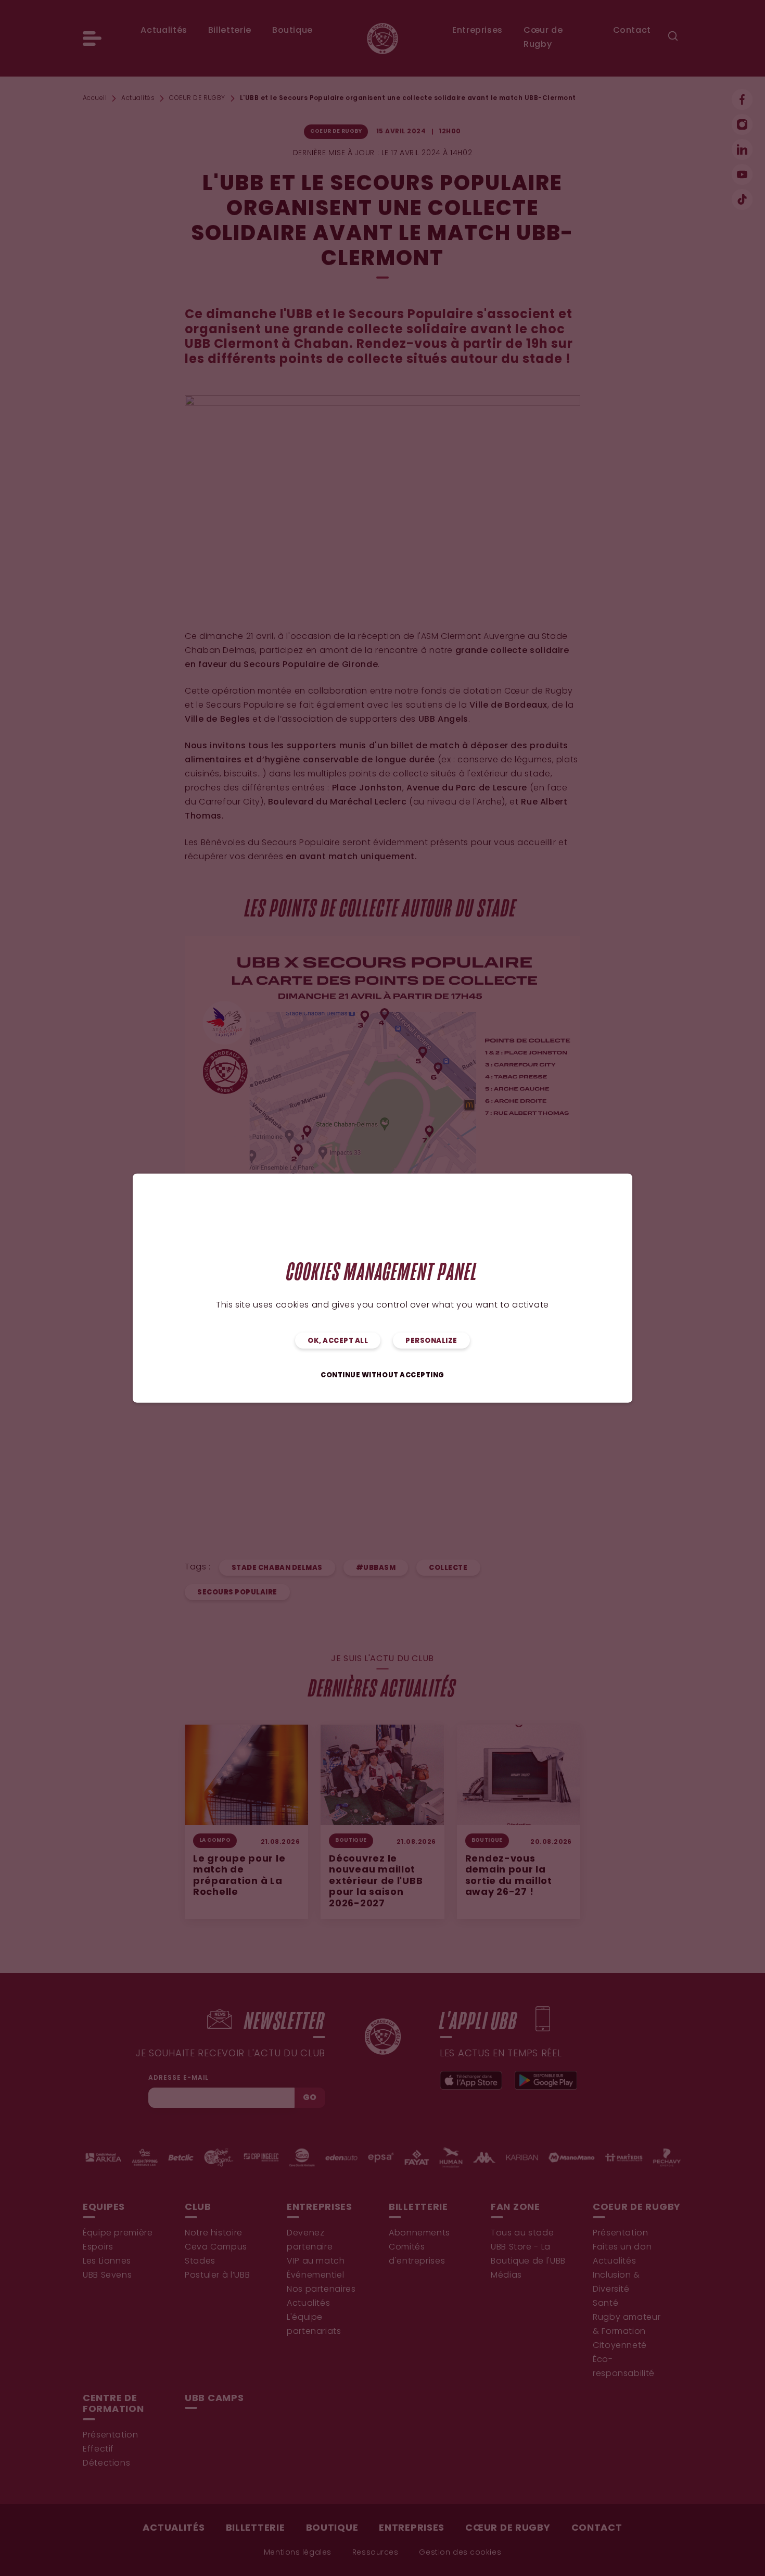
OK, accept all (338, 1341)
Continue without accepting (382, 1375)
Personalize (431, 1341)
